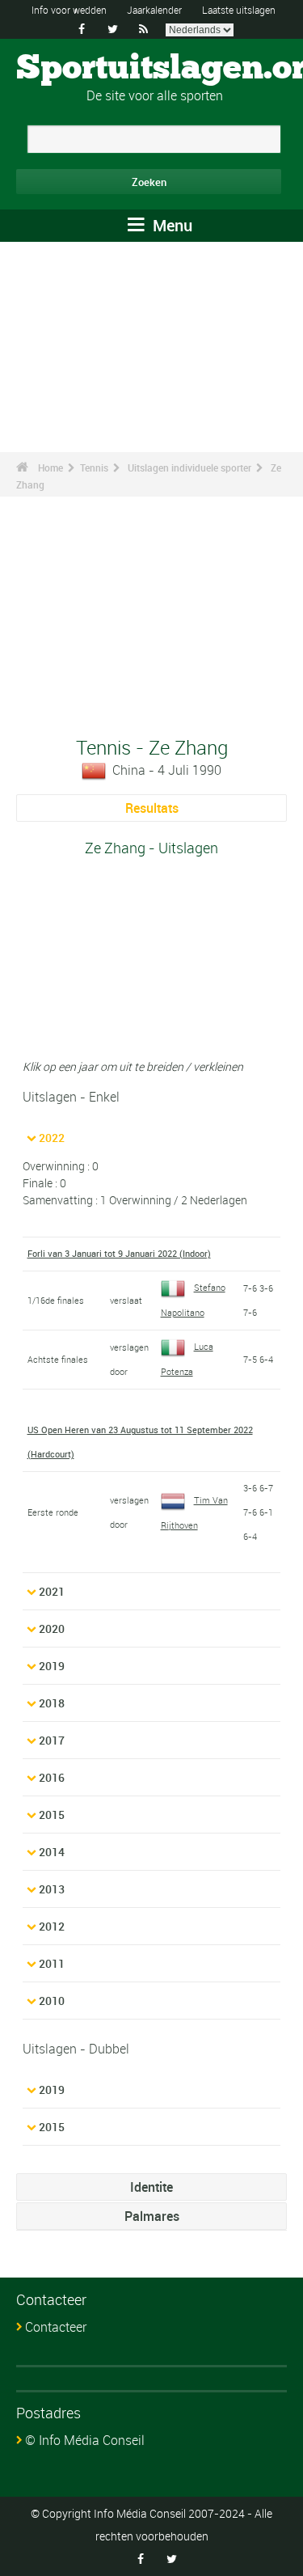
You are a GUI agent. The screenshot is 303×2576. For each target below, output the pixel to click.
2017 (52, 1740)
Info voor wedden (69, 10)
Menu (170, 225)
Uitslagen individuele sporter (189, 467)
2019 (52, 1666)
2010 (52, 2001)
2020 (52, 1629)
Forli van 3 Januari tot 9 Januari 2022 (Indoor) (119, 1253)
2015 (52, 1815)
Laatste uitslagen (239, 10)
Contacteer (56, 2327)
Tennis (94, 467)
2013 (52, 1889)
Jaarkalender (154, 10)
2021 (52, 1591)
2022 (52, 1138)
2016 (52, 1777)
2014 (52, 1852)
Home (50, 467)
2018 (52, 1703)
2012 (52, 1926)
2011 (52, 1963)
